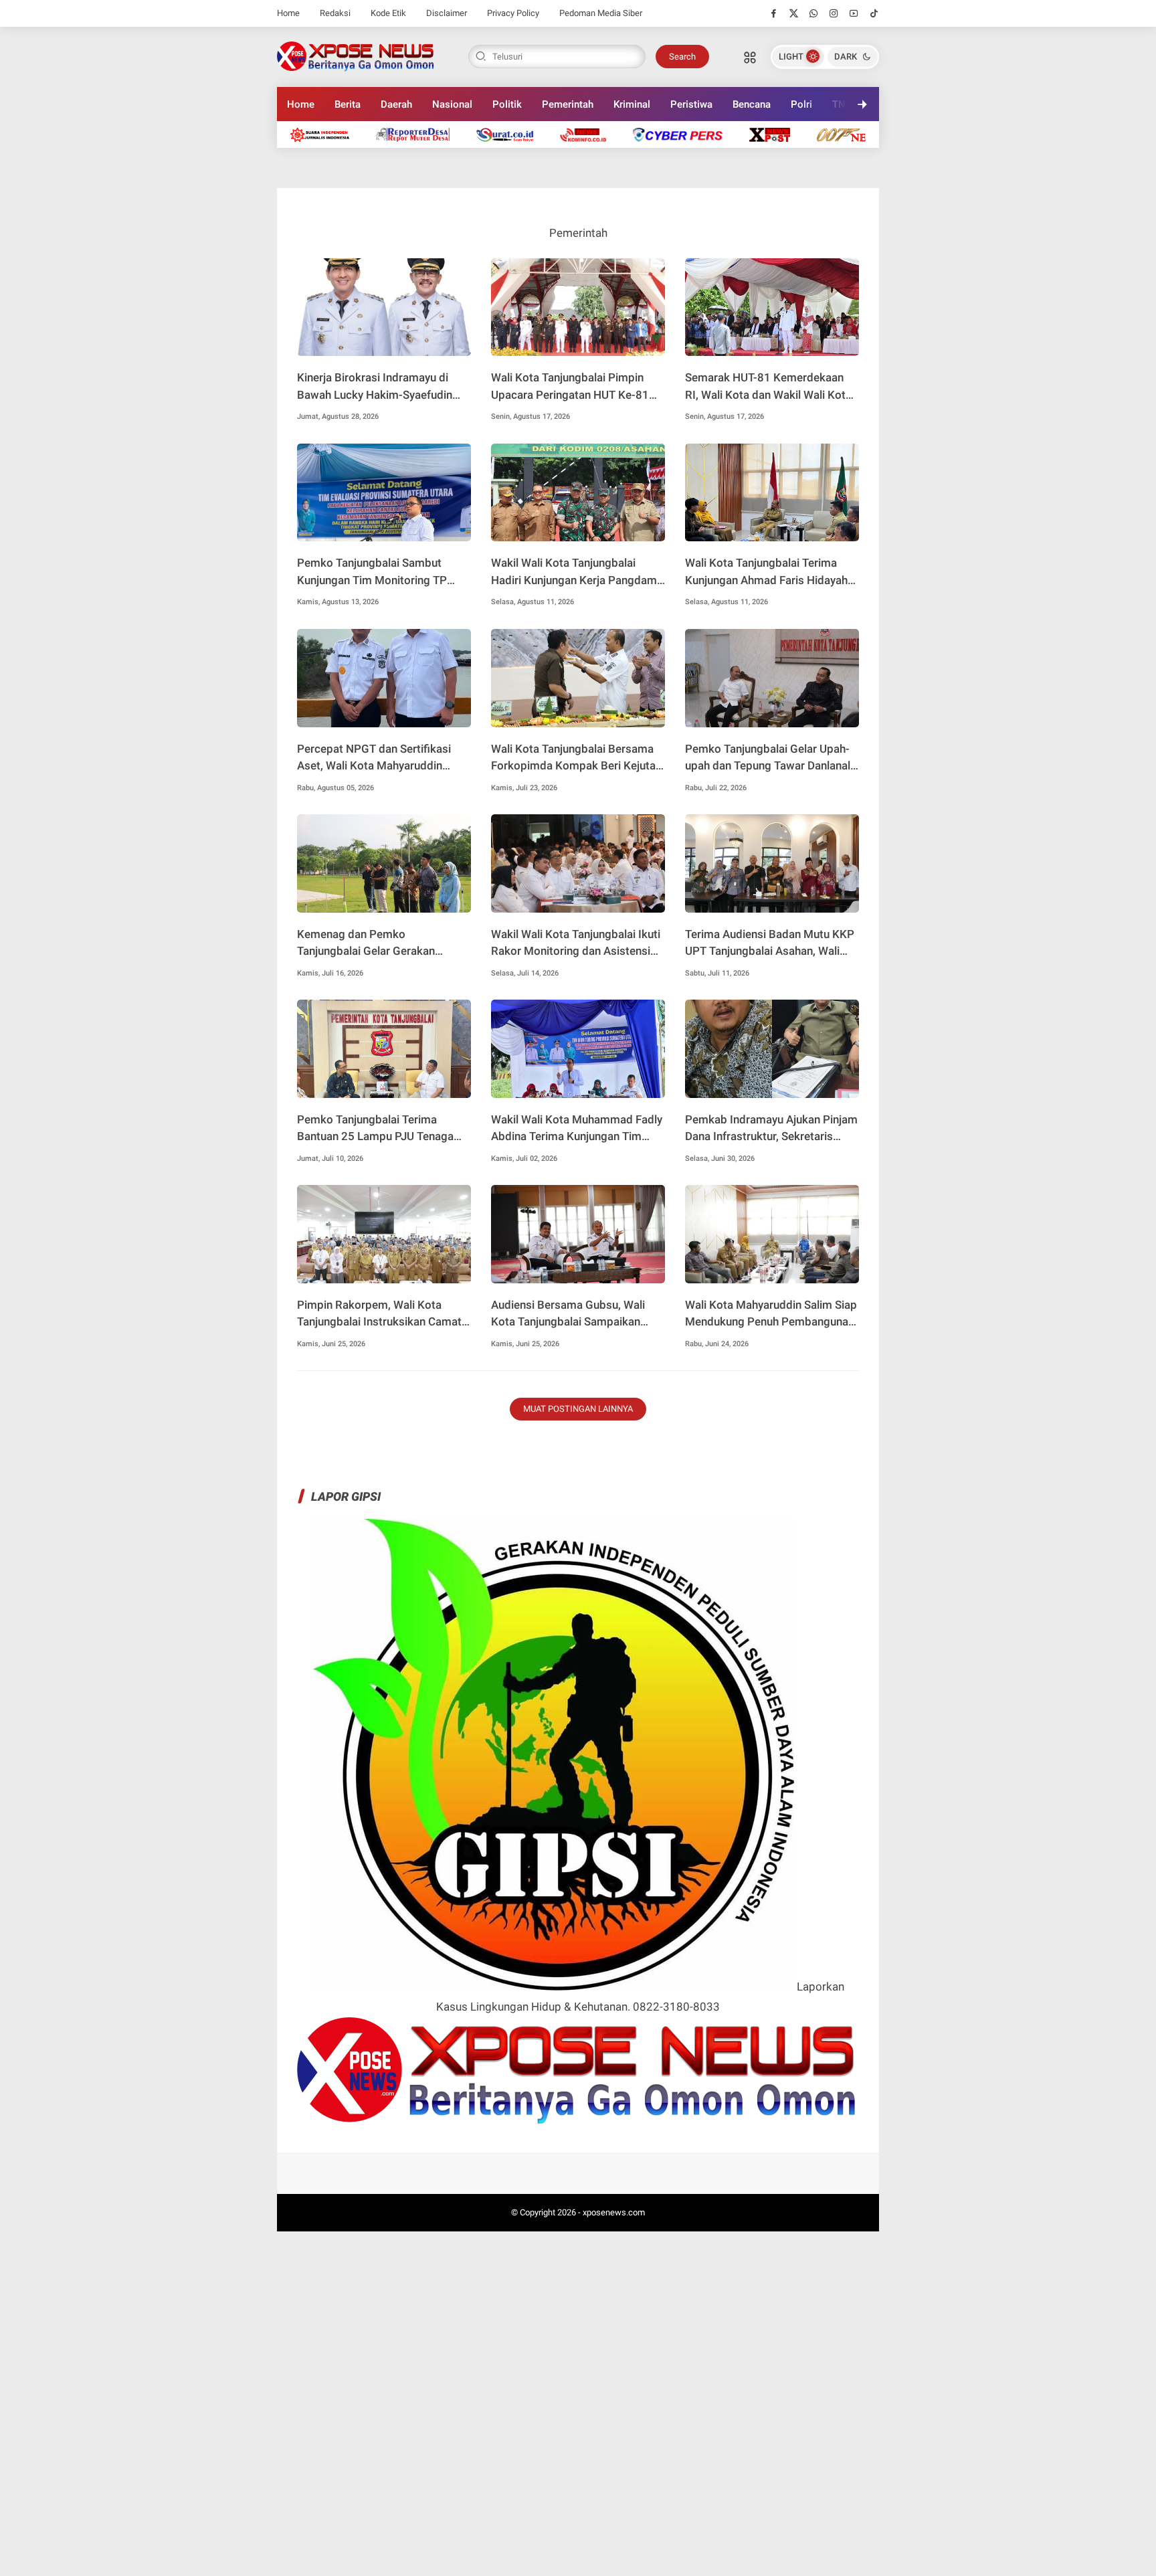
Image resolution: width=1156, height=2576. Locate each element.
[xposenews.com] (356, 56)
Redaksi (335, 13)
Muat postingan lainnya (578, 1409)
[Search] (750, 57)
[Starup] (776, 134)
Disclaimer (447, 13)
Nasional (452, 104)
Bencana (752, 104)
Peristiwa (691, 104)
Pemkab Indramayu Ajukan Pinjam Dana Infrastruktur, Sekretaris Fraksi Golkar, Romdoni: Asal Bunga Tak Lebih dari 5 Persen (771, 1129)
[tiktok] (874, 13)
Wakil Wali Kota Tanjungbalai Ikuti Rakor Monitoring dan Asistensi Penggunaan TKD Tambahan (576, 944)
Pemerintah (568, 104)
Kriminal (632, 104)
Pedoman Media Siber (601, 13)
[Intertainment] (590, 134)
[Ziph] (684, 134)
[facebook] (774, 13)
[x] (794, 13)
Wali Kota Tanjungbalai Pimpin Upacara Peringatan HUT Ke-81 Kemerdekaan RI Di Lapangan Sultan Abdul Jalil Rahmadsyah (570, 387)
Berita (348, 104)
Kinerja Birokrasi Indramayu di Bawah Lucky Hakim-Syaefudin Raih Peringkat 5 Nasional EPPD (378, 387)
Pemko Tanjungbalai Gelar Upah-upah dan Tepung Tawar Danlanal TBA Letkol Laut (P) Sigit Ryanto (768, 758)
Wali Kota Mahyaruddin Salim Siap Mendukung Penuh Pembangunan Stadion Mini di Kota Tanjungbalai (771, 1314)
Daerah (396, 104)
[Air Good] (511, 134)
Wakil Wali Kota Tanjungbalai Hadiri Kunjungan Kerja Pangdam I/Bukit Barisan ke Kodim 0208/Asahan (574, 572)
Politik (507, 104)
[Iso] (857, 134)
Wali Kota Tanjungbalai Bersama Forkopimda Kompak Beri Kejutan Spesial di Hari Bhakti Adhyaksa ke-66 (576, 758)
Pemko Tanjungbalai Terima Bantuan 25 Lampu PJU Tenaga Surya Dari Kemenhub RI (375, 1129)
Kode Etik (388, 13)
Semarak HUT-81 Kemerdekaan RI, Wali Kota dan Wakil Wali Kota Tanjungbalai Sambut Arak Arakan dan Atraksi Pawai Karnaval (770, 387)
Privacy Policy (513, 13)
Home (288, 13)
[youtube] (854, 13)
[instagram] (834, 13)
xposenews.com (614, 2212)
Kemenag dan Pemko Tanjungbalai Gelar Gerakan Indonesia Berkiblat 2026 (366, 944)
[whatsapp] (814, 13)
